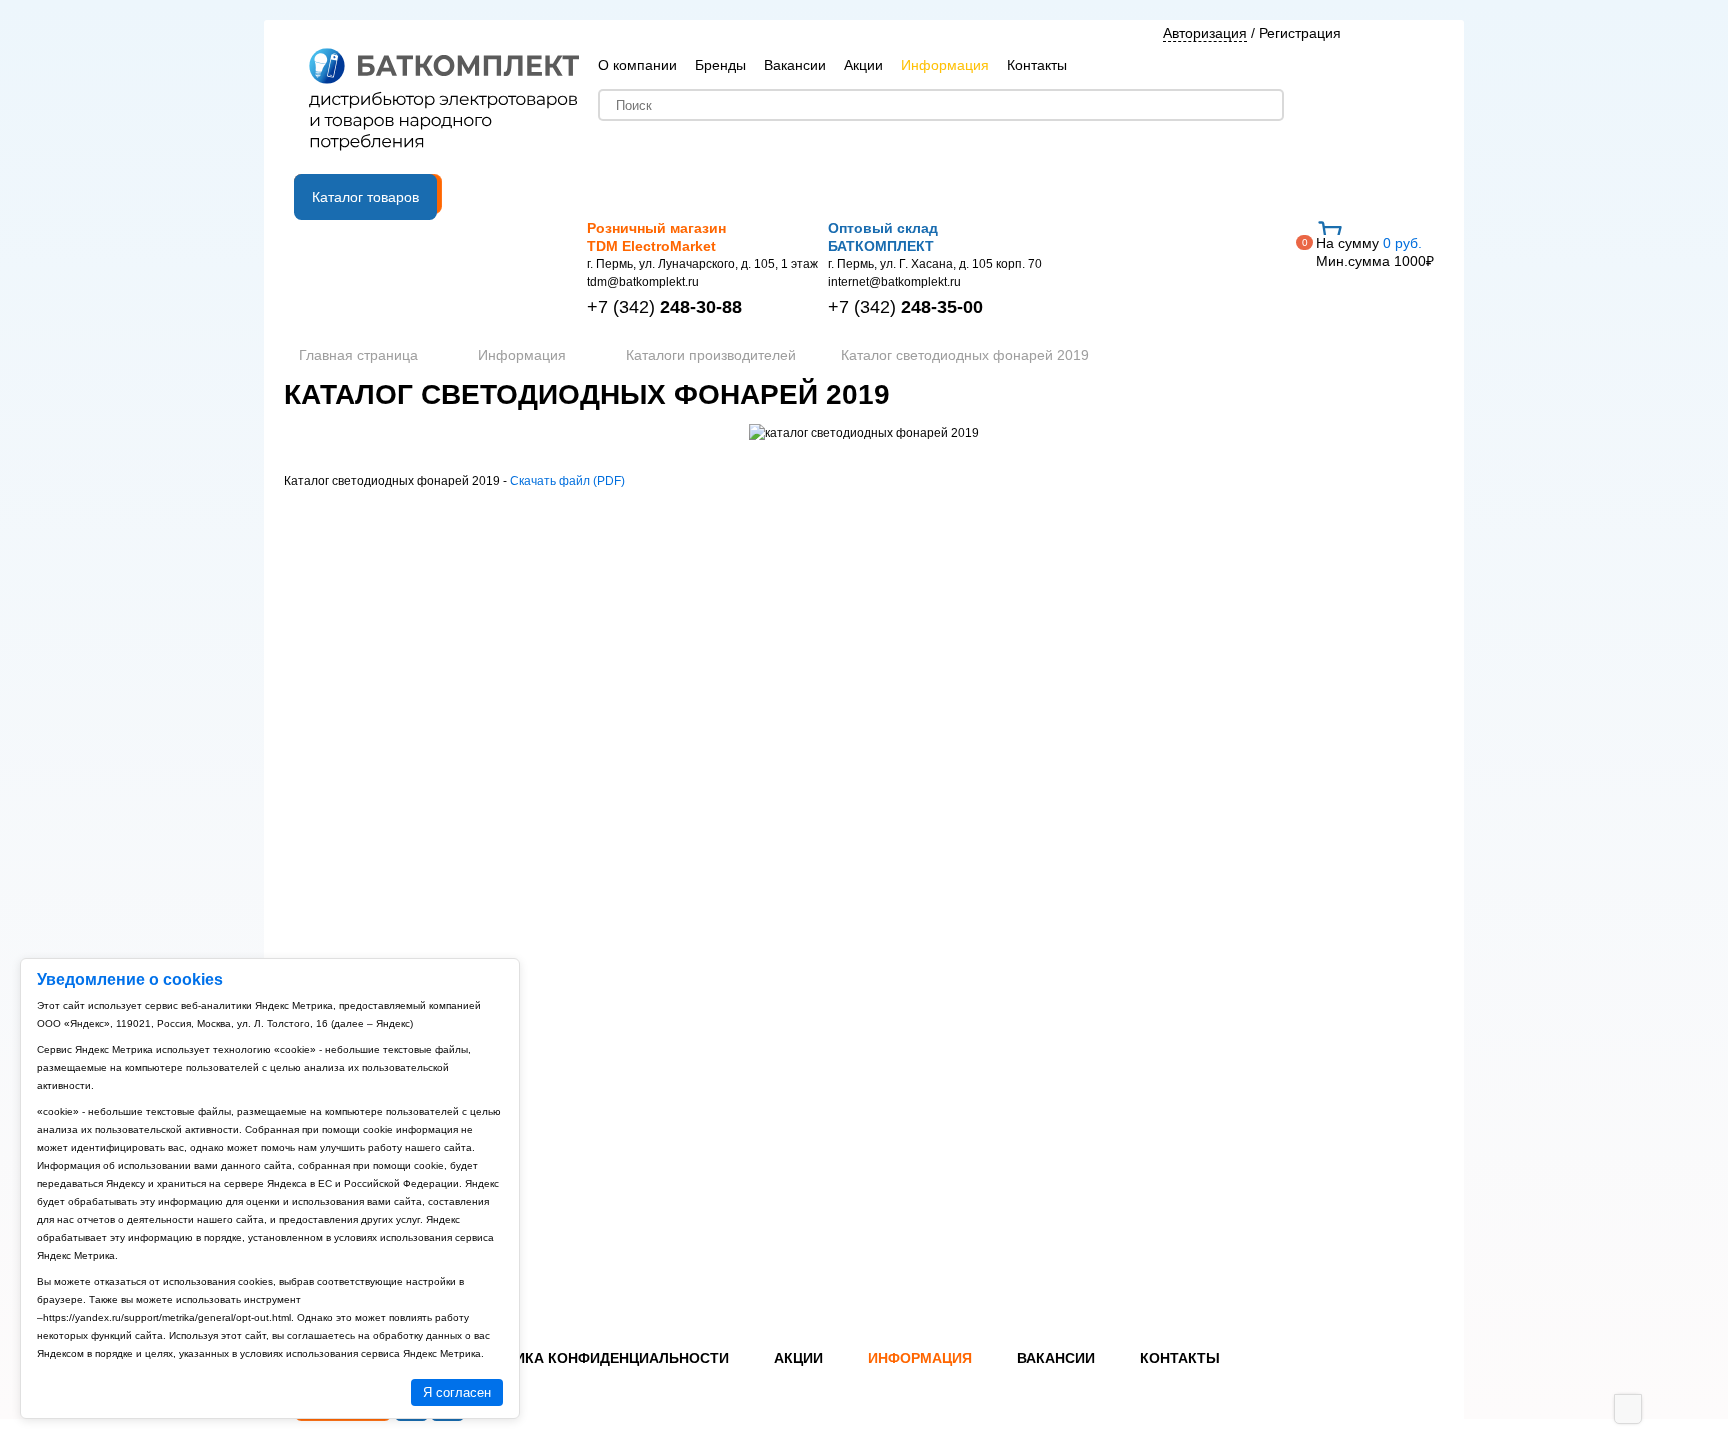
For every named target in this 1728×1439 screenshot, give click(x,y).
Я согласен (457, 1392)
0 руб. (1375, 252)
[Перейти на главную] (444, 101)
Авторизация (1205, 33)
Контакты (1037, 65)
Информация (945, 65)
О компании (637, 65)
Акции (863, 65)
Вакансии (795, 65)
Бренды (720, 65)
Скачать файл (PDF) (567, 481)
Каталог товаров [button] (365, 197)
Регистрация (1300, 33)
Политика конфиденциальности (597, 1358)
